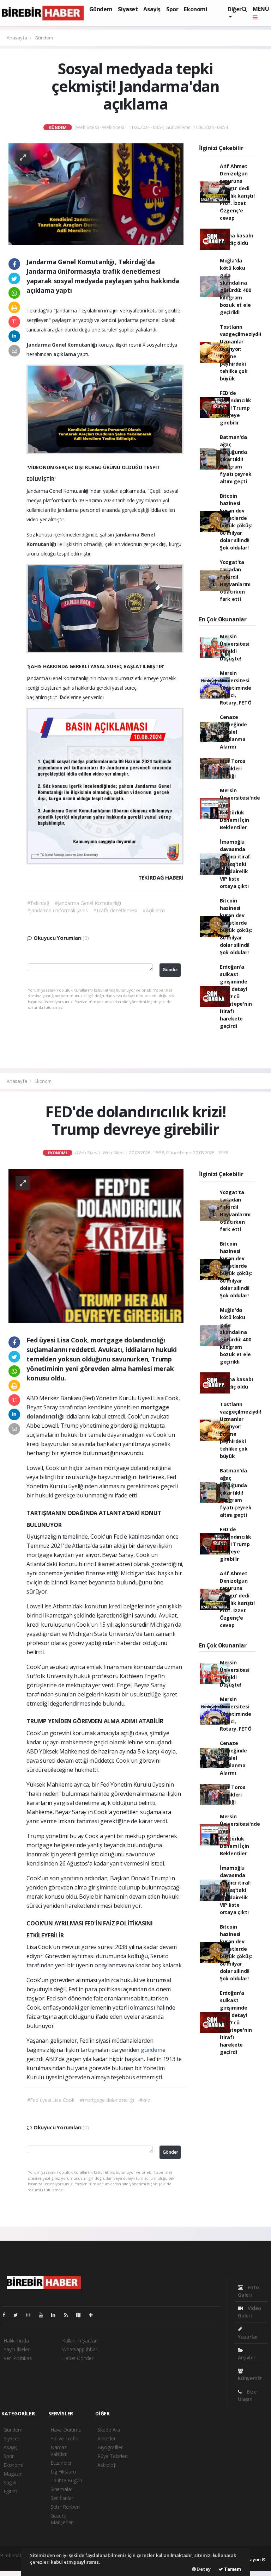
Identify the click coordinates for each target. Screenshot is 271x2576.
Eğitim (10, 2491)
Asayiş (152, 9)
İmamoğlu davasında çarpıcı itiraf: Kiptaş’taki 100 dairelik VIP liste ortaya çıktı (236, 864)
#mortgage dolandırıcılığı (107, 2100)
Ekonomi (195, 9)
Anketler (106, 2438)
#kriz (145, 2100)
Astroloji (107, 2465)
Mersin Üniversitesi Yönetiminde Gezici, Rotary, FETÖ (236, 688)
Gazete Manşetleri (62, 2519)
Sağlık (10, 2482)
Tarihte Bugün (66, 2480)
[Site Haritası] (81, 2315)
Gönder (170, 970)
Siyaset (128, 9)
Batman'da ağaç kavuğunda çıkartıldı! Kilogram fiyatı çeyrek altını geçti (236, 459)
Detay (203, 2569)
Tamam (232, 2569)
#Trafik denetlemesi (115, 910)
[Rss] (69, 2315)
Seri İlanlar (62, 2498)
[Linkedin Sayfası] (56, 2315)
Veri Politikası (18, 2358)
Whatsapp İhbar (80, 2349)
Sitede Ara (109, 2430)
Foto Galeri (248, 2291)
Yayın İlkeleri (17, 2349)
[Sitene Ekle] (94, 2315)
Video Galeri (249, 2312)
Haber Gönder (78, 2358)
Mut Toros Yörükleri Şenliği (233, 768)
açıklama (65, 354)
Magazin (13, 2474)
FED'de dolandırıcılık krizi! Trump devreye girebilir (236, 408)
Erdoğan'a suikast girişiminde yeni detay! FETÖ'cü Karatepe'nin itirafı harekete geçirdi (236, 996)
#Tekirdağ (38, 903)
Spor (172, 9)
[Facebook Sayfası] (7, 2315)
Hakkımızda (16, 2341)
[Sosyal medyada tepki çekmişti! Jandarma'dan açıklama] (96, 194)
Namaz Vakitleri (59, 2451)
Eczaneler (61, 2463)
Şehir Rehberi (65, 2507)
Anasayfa (17, 38)
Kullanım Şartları (80, 2341)
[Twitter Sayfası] (19, 2315)
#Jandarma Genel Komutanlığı (88, 903)
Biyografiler (110, 2447)
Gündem (101, 9)
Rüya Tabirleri (112, 2456)
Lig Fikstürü (63, 2472)
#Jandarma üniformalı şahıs (58, 910)
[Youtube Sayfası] (44, 2315)
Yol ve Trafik (64, 2438)
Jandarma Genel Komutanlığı (62, 345)
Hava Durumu (66, 2430)
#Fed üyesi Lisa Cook (51, 2100)
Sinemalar (61, 2489)
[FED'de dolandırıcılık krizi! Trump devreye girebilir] (96, 1245)
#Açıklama (154, 910)
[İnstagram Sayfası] (31, 2315)
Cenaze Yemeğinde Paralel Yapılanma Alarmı (233, 732)
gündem (152, 2050)
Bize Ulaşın (247, 2395)
